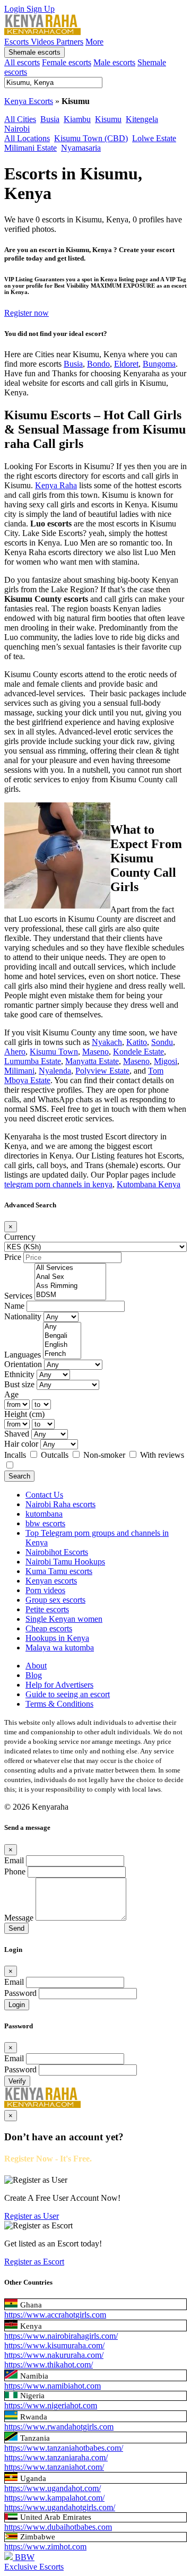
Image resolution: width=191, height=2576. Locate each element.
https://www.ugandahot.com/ (53, 2488)
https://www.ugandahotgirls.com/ (60, 2507)
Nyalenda (55, 1071)
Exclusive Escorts (34, 2567)
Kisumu (108, 119)
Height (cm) (24, 1414)
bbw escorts (45, 1523)
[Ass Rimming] (70, 1286)
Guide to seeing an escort (68, 1694)
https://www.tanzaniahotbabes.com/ (64, 2448)
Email (14, 1860)
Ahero (15, 1052)
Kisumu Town (54, 1052)
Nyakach (107, 1042)
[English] (62, 1345)
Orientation (23, 1364)
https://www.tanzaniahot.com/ (54, 2467)
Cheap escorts (49, 1628)
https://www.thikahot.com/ (49, 2365)
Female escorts (67, 62)
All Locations (27, 138)
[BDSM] (70, 1295)
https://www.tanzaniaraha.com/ (56, 2457)
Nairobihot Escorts (57, 1552)
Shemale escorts (34, 52)
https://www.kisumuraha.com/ (54, 2345)
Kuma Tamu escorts (59, 1571)
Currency (20, 1237)
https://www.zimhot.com (45, 2547)
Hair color (21, 1444)
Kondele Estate (138, 1052)
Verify (17, 2081)
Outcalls (56, 1455)
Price (13, 1257)
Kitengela (142, 119)
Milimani (19, 1071)
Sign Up (41, 9)
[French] (62, 1354)
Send (16, 1928)
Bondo (98, 364)
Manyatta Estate (92, 1061)
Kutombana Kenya (149, 1184)
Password (20, 1993)
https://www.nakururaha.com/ (54, 2355)
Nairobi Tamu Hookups (65, 1562)
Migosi (166, 1061)
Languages (23, 1355)
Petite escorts (47, 1609)
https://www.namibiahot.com (53, 2386)
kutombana (44, 1514)
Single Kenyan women (64, 1619)
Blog (34, 1675)
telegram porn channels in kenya (58, 1184)
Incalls (16, 1455)
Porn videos (45, 1590)
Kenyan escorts (51, 1581)
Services (18, 1296)
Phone (15, 1872)
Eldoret (126, 364)
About (36, 1666)
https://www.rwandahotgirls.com (59, 2427)
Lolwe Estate (154, 138)
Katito (137, 1042)
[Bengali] (62, 1336)
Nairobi (17, 129)
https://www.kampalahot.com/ (54, 2498)
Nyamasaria (81, 148)
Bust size (19, 1384)
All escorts (22, 62)
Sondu (162, 1042)
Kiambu (77, 119)
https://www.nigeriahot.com (51, 2405)
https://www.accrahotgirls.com (55, 2315)
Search (19, 1476)
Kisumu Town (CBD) (91, 138)
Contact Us (44, 1495)
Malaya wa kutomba (60, 1648)
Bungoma (159, 364)
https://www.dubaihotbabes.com (58, 2527)
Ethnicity (19, 1374)
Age (11, 1394)
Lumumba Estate (33, 1061)
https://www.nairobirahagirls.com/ (61, 2336)
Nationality (23, 1316)
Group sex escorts (55, 1600)
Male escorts (114, 62)
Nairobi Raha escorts (60, 1504)
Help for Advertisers (59, 1685)
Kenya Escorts (29, 101)
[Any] (62, 1327)
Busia (50, 119)
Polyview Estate (102, 1071)
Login (15, 9)
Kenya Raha (56, 485)
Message (19, 1918)
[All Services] (70, 1268)
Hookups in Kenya (57, 1638)
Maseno (95, 1052)
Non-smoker (105, 1455)
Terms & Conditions (59, 1704)
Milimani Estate (31, 148)
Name (14, 1306)
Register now (27, 313)
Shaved (17, 1434)
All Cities (20, 119)
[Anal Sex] (70, 1277)
